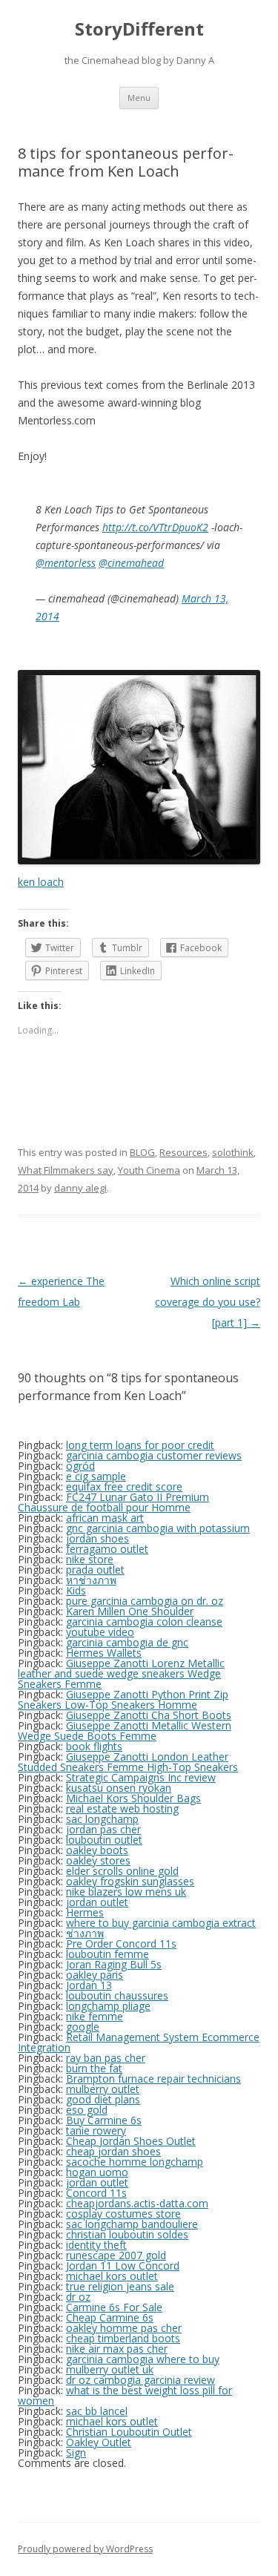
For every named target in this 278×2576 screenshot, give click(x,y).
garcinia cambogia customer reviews (154, 1455)
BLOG (142, 1152)
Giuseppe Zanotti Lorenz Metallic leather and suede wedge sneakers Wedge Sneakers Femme (121, 1673)
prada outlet (95, 1570)
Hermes (85, 1912)
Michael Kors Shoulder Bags (133, 1798)
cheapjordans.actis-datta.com (137, 2203)
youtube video (100, 1632)
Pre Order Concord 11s (121, 1943)
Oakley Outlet (99, 2442)
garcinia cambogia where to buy (143, 2359)
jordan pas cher (103, 1829)
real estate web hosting (122, 1808)
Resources (183, 1152)
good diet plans (103, 2099)
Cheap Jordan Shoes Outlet (131, 2141)
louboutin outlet (104, 1840)
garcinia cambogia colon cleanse (144, 1621)
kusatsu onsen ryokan (119, 1788)
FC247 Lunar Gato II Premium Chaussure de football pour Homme (113, 1502)
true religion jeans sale (120, 2286)
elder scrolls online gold (122, 1871)
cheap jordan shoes (113, 2151)
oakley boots (97, 1850)
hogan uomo (97, 2172)
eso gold (87, 2110)
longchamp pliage (108, 2006)
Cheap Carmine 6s (110, 2317)
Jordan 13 (89, 1985)
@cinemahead (131, 563)
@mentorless (66, 563)
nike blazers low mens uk (126, 1892)
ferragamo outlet (107, 1549)
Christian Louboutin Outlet (129, 2432)
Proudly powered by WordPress (85, 2549)
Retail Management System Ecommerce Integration (139, 2042)
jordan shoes (97, 1538)
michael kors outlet (112, 2276)
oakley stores (98, 1860)
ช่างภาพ (85, 1933)
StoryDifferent (139, 29)
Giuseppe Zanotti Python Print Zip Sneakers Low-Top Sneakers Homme (123, 1699)
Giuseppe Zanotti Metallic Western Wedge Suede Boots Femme (125, 1731)
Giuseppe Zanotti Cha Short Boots (149, 1715)
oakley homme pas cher (124, 2328)
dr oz (78, 2297)
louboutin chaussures (117, 1995)
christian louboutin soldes (127, 2234)
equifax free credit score (124, 1486)
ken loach (41, 882)
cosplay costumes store (123, 2214)
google (83, 2027)
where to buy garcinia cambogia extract (161, 1923)
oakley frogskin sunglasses (130, 1881)
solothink (233, 1152)
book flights (94, 1746)
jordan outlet (97, 1902)
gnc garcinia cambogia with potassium (158, 1528)
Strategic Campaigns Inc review (141, 1777)
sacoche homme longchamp (135, 2162)
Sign (76, 2452)
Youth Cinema (149, 1170)
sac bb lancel (97, 2411)
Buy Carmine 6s (104, 2120)
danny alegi (80, 1188)
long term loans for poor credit (140, 1445)
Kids (76, 1590)
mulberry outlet (103, 2089)
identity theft (96, 2245)
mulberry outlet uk (110, 2369)
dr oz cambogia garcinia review (140, 2380)
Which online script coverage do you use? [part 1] (208, 1302)
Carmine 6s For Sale (114, 2307)
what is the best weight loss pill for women (125, 2395)
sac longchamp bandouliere (132, 2224)
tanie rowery (96, 2130)
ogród (80, 1466)
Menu (139, 98)
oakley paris (95, 1975)
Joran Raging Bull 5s (114, 1964)
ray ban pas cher (106, 2058)
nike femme (95, 2016)
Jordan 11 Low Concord (123, 2265)
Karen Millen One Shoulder (130, 1611)
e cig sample (96, 1476)
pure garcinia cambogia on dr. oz (145, 1601)
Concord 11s (96, 2193)
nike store (90, 1559)
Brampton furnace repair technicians (153, 2079)
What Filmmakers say (66, 1170)
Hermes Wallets (104, 1653)
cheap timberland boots (123, 2338)
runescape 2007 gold (116, 2255)
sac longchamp (102, 1819)
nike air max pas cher (117, 2349)
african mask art (105, 1518)
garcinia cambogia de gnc (127, 1642)
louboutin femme (107, 1954)
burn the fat (94, 2068)
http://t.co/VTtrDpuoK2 (155, 527)
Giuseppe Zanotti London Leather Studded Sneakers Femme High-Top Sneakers (128, 1762)
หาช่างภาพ (91, 1580)
